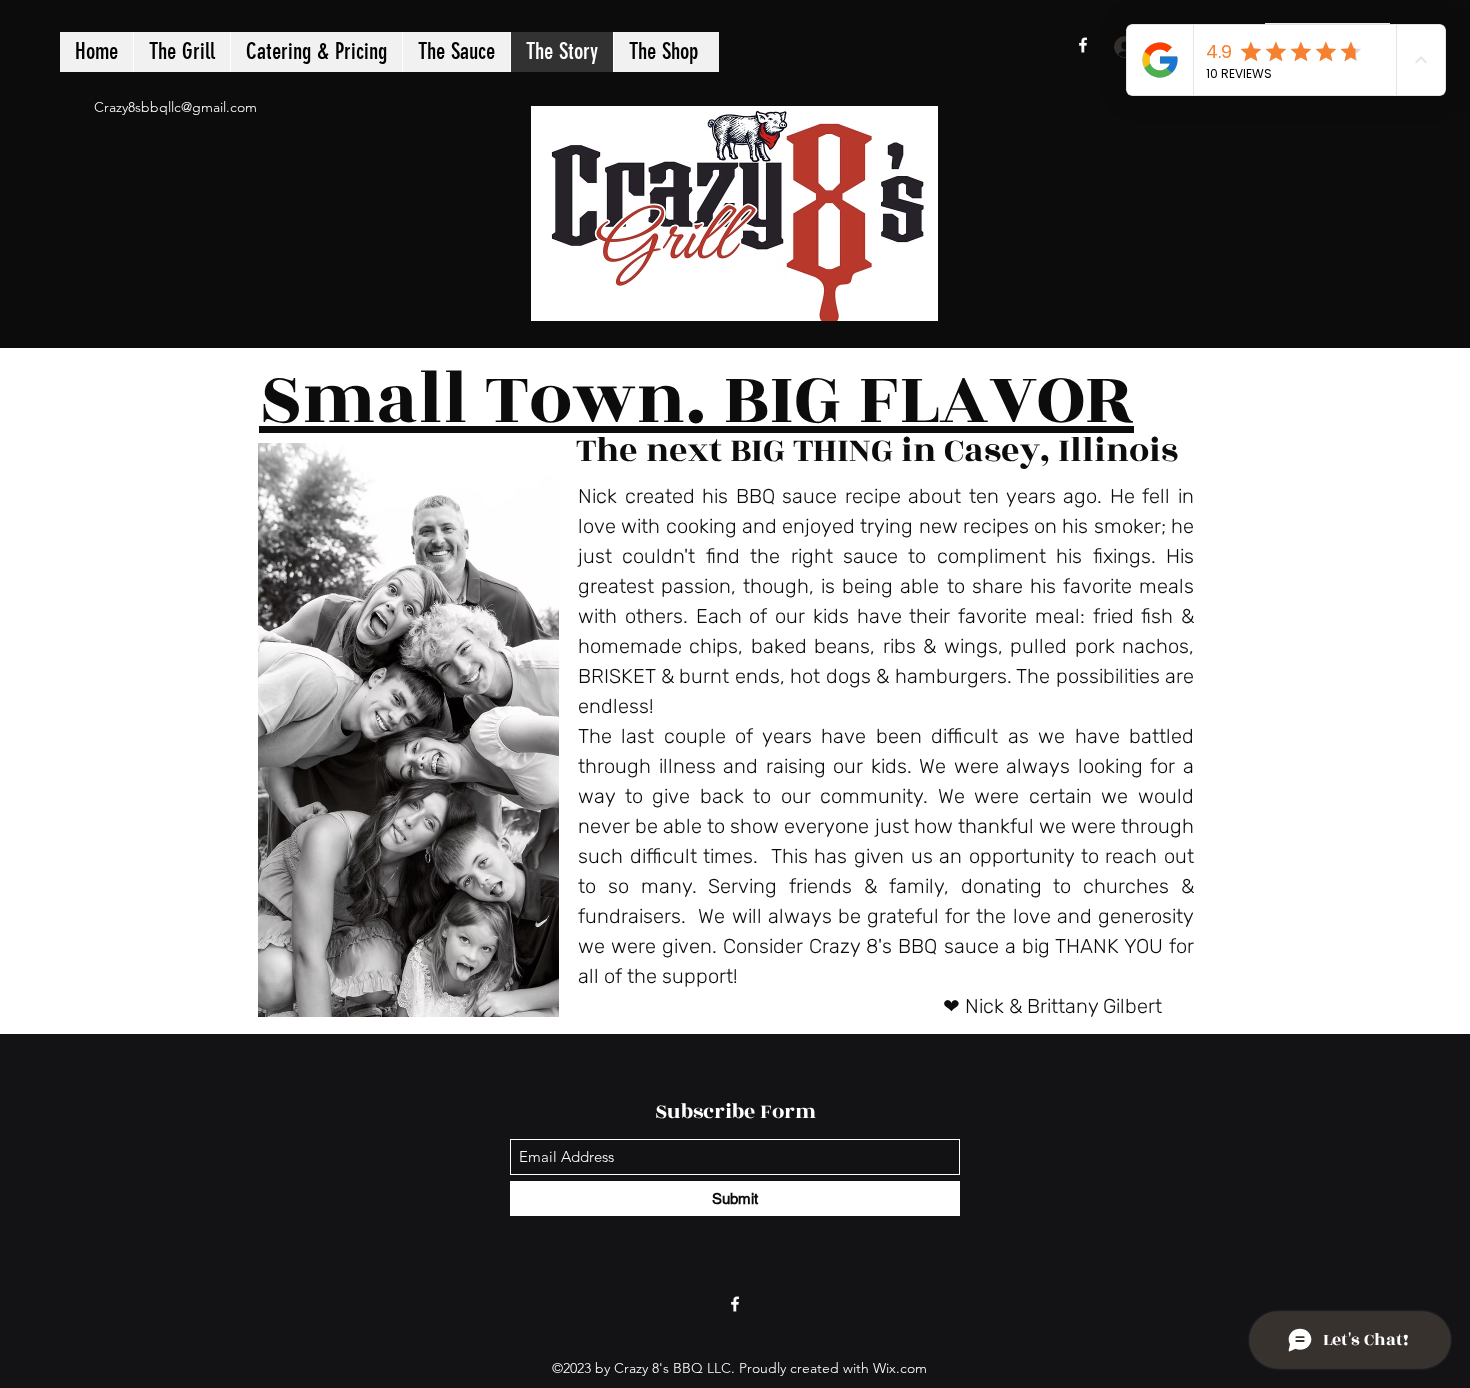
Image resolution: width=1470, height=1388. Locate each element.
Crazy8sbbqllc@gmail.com (175, 107)
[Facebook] (1083, 45)
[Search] (1204, 175)
